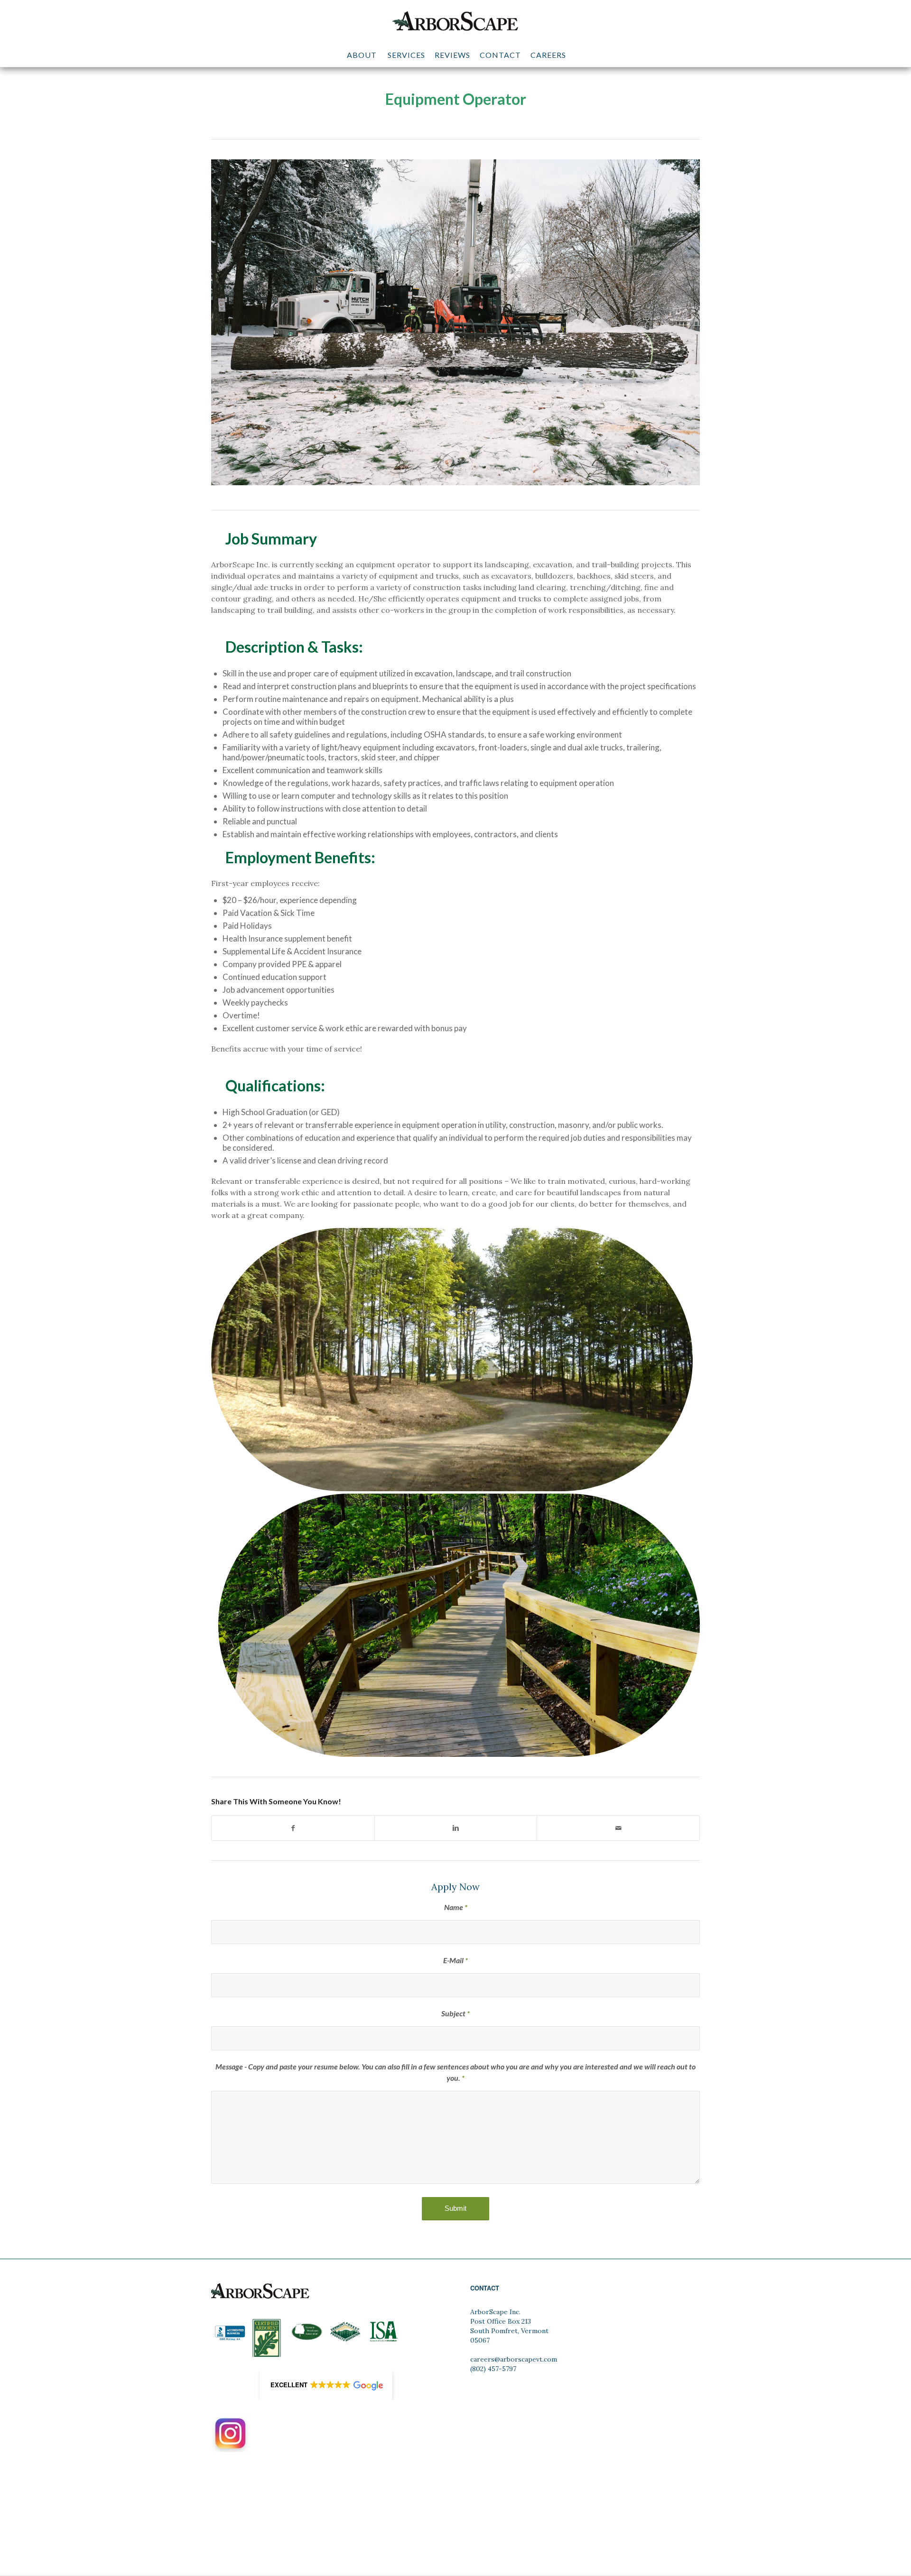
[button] (326, 2386)
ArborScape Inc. (495, 2312)
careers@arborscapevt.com (514, 2359)
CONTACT (485, 2288)
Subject (455, 2013)
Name (456, 1907)
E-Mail (455, 1960)
